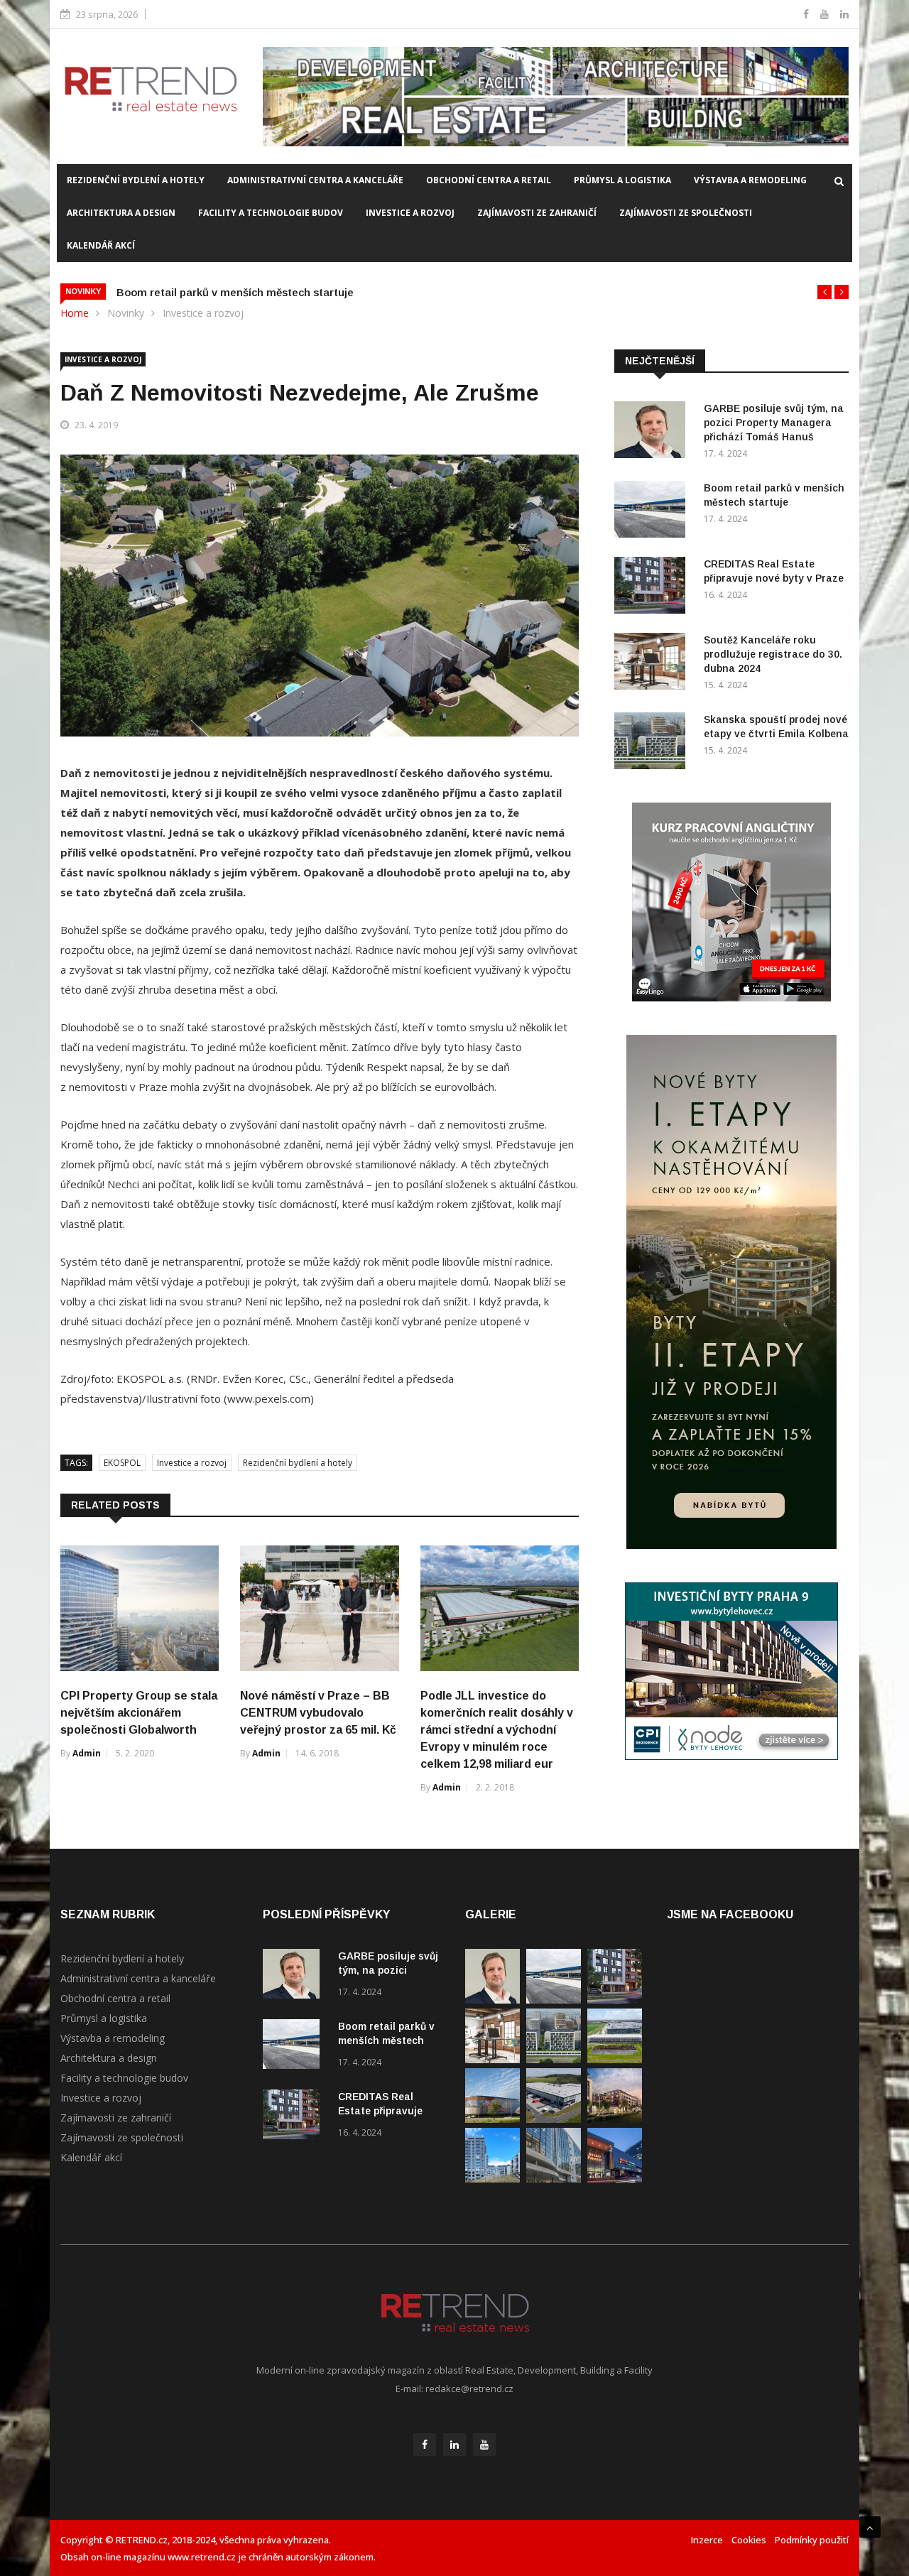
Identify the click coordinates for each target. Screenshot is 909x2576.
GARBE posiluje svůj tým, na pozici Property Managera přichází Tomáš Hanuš (774, 423)
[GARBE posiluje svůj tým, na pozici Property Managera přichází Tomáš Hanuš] (653, 432)
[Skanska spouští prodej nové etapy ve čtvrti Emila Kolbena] (653, 743)
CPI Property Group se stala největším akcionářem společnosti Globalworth (139, 1713)
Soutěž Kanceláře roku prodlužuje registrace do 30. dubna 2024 (773, 654)
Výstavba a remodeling (750, 180)
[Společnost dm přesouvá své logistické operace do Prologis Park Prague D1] (554, 2119)
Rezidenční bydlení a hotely (136, 180)
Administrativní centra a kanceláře (315, 180)
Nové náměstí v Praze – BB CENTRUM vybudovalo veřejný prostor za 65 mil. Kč (318, 1713)
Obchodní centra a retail (489, 180)
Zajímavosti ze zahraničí (537, 213)
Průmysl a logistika (622, 180)
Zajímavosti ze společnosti (686, 213)
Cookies (749, 2540)
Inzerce (707, 2540)
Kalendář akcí (101, 245)
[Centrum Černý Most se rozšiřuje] (492, 2119)
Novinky (126, 313)
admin (87, 1753)
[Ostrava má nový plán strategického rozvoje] (615, 2119)
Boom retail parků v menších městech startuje (235, 292)
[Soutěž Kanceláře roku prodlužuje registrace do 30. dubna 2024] (653, 664)
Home (75, 313)
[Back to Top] (870, 2527)
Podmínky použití (812, 2540)
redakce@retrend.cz (469, 2388)
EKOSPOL (122, 1463)
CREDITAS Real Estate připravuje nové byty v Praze (382, 2111)
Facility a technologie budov (271, 213)
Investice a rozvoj (410, 213)
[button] (824, 292)
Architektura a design (121, 213)
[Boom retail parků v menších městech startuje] (653, 512)
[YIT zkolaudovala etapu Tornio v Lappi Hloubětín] (492, 2179)
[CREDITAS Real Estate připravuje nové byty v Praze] (653, 588)
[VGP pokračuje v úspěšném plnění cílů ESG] (615, 2059)
